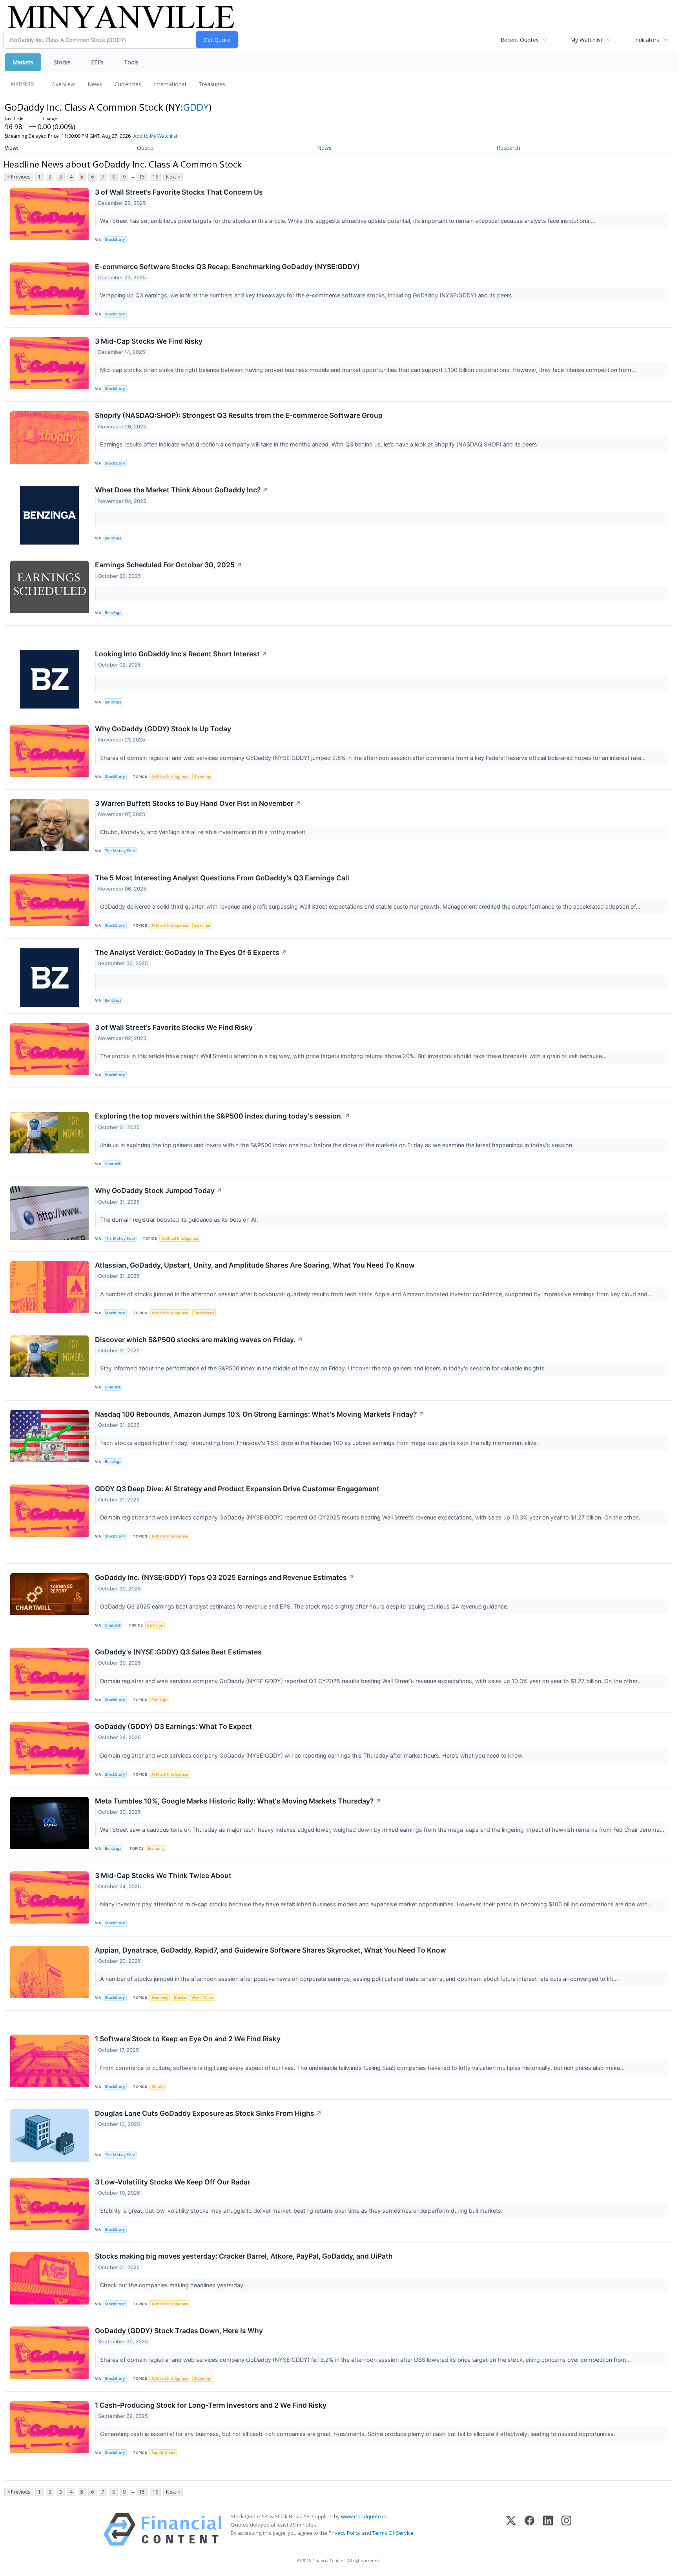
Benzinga (113, 538)
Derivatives (204, 1313)
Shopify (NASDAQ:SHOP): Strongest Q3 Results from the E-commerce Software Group (239, 415)
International (170, 84)
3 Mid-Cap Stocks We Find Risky (149, 341)
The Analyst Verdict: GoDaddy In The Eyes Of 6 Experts (191, 952)
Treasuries (212, 84)
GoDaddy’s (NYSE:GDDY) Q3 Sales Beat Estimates (178, 1652)
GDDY (196, 107)
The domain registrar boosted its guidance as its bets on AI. (180, 1220)
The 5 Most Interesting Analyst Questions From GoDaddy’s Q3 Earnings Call (222, 878)
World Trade (202, 1998)
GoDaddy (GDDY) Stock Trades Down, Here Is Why (179, 2331)
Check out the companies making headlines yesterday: (173, 2285)
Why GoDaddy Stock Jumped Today (159, 1191)
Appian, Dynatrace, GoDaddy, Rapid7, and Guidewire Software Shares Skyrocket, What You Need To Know (271, 1950)
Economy (202, 777)
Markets (23, 62)
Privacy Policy (344, 2533)
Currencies (128, 84)
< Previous (19, 177)
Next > (173, 177)
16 (155, 177)
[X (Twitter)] (511, 2530)
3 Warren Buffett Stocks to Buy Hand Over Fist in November (198, 803)
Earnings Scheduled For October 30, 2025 (169, 565)
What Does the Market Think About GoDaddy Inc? (182, 490)
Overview (63, 84)
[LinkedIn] (548, 2530)
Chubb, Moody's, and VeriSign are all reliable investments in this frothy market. (204, 832)
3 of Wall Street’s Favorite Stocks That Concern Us (179, 192)
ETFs (97, 62)
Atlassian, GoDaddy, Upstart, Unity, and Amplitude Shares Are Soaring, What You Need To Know (255, 1265)
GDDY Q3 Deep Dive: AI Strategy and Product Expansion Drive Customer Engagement (237, 1489)
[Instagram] (566, 2530)
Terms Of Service (393, 2533)
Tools (131, 62)
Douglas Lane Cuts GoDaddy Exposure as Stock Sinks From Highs (208, 2113)
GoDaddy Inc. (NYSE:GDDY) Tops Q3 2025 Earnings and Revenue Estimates (225, 1577)
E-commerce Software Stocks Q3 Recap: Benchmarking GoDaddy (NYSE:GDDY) (227, 267)
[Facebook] (529, 2530)
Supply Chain (163, 2453)
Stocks (62, 62)
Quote (145, 148)
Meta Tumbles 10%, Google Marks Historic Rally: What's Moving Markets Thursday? (238, 1801)
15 (142, 177)
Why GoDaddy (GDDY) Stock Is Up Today (163, 729)
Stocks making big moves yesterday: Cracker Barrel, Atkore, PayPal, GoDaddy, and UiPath (244, 2256)
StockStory (115, 240)
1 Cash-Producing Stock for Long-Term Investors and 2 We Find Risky (211, 2405)
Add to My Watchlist (155, 136)
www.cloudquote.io (364, 2516)
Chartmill (113, 1164)
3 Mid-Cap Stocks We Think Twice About (163, 1876)
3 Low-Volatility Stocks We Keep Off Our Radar (173, 2182)
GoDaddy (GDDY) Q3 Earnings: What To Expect (173, 1726)
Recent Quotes (520, 40)
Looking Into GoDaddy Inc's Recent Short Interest (181, 654)
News (95, 84)
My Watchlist (586, 40)
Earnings (202, 925)
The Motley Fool (120, 851)
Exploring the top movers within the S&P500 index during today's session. (223, 1116)
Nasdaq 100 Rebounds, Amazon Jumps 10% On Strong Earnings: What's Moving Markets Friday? (260, 1414)
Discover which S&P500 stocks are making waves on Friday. (199, 1340)
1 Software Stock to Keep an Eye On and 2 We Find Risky (188, 2039)
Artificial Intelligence (170, 777)
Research (508, 148)
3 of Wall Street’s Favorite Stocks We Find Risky (174, 1027)
